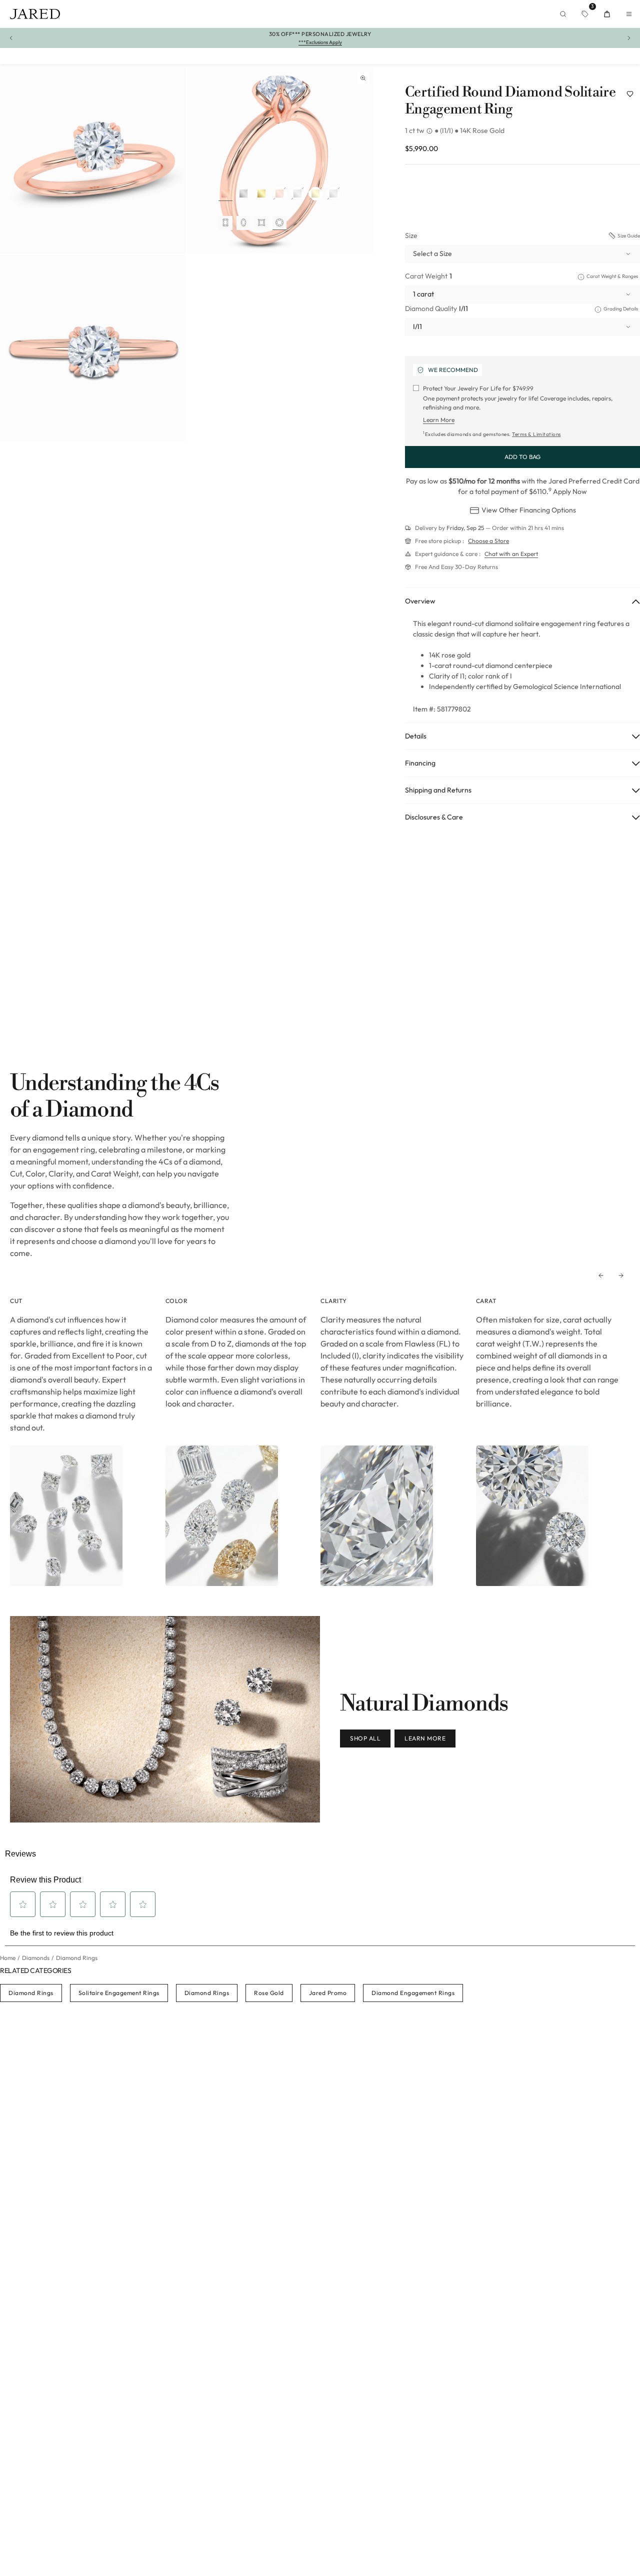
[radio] (225, 194)
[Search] (563, 14)
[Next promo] (629, 38)
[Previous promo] (11, 38)
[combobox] (522, 254)
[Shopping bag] (607, 14)
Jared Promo (328, 1993)
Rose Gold (269, 1993)
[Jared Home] (35, 14)
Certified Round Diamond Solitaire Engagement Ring (510, 101)
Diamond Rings (31, 1993)
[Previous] (601, 1275)
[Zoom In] (363, 78)
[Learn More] (430, 131)
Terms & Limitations (536, 434)
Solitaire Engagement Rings (119, 1993)
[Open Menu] (629, 14)
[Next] (621, 1275)
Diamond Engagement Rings (413, 1993)
